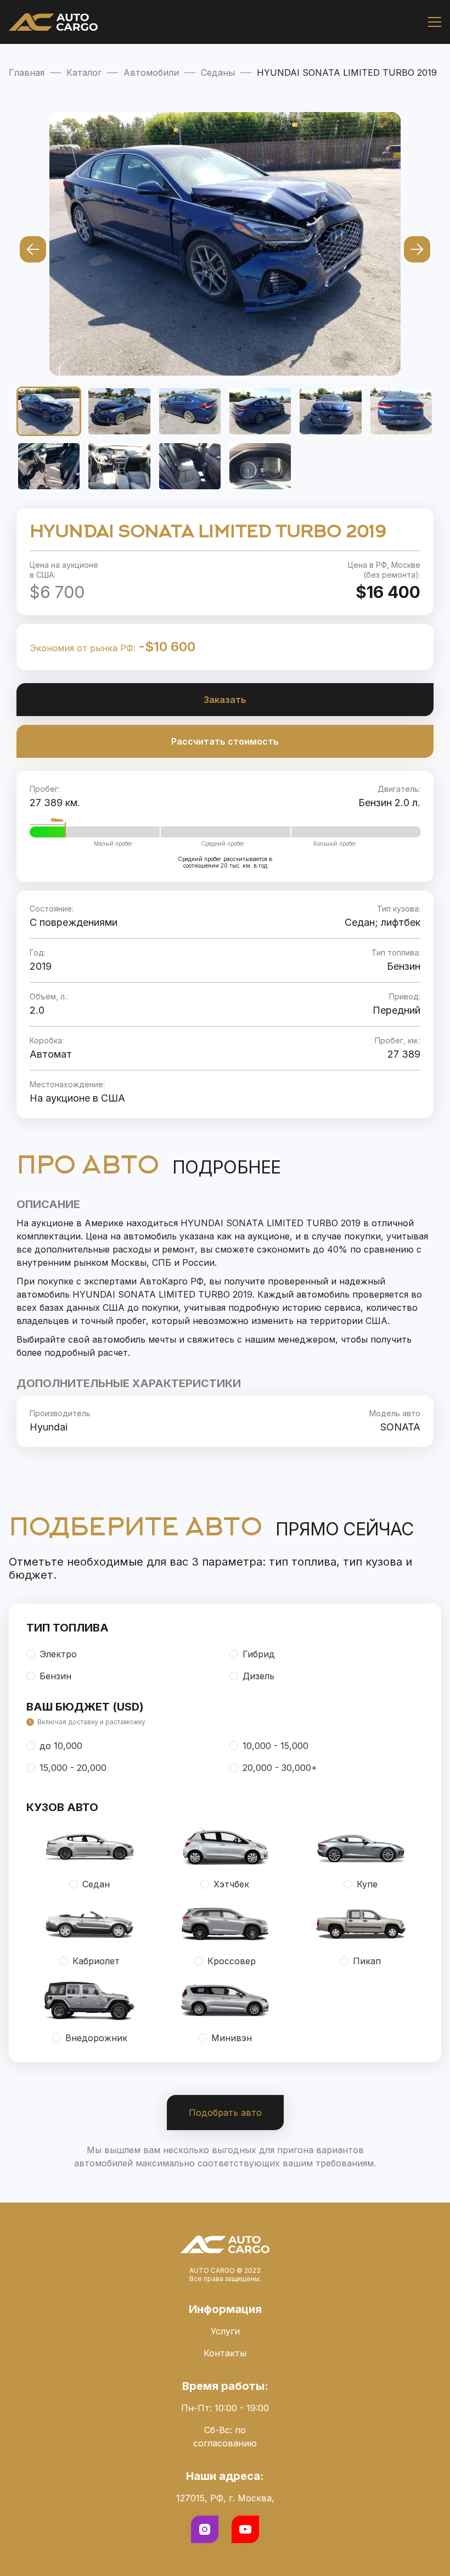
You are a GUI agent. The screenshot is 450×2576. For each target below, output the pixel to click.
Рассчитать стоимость (225, 741)
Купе (367, 1884)
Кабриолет (96, 1961)
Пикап (367, 1961)
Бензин (55, 1676)
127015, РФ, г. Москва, (225, 2498)
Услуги (225, 2331)
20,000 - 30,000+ (280, 1768)
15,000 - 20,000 (73, 1768)
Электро (58, 1654)
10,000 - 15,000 (275, 1746)
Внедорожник (96, 2038)
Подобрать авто (225, 2113)
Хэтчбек (231, 1884)
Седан (96, 1884)
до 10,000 (61, 1746)
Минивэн (232, 2038)
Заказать (225, 700)
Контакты (225, 2353)
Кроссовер (232, 1961)
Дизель (258, 1676)
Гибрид (259, 1654)
